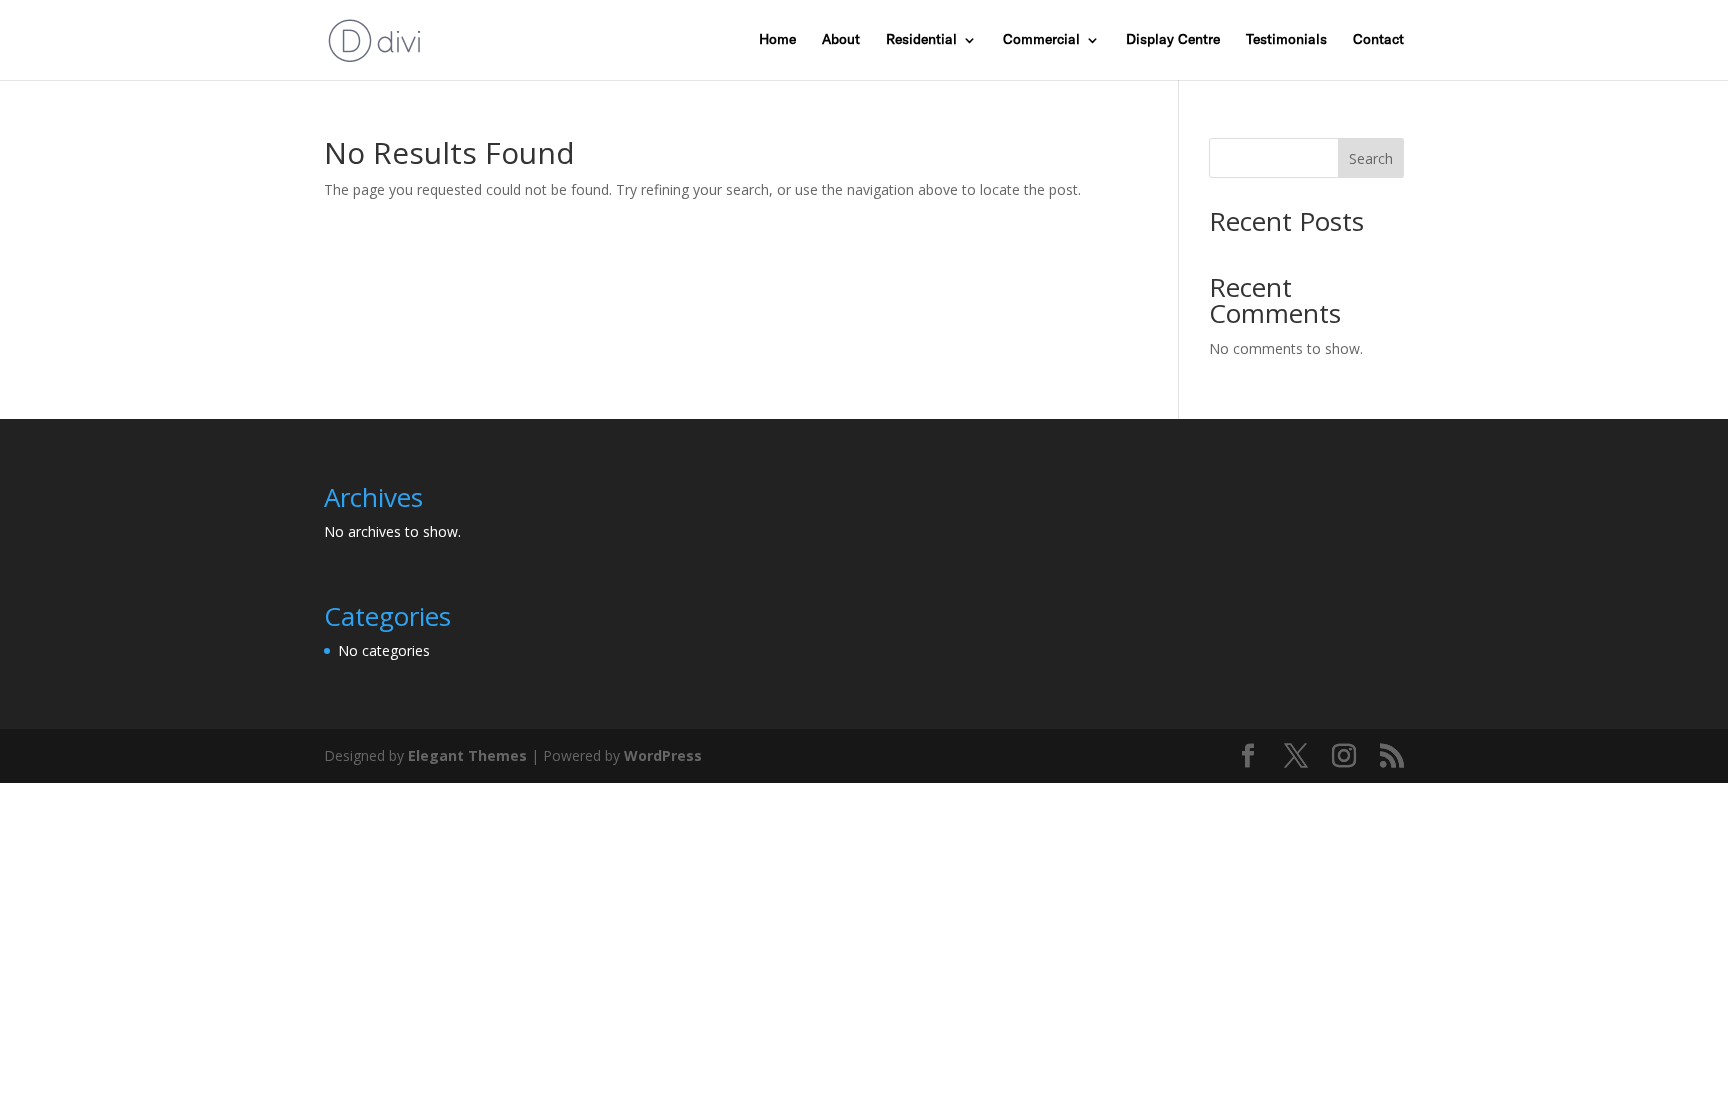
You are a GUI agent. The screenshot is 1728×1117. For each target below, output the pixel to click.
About (841, 40)
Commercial (1041, 40)
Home (777, 40)
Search (1371, 158)
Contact (1378, 40)
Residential (921, 40)
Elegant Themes (467, 755)
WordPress (663, 755)
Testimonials (1286, 40)
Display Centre (1173, 40)
